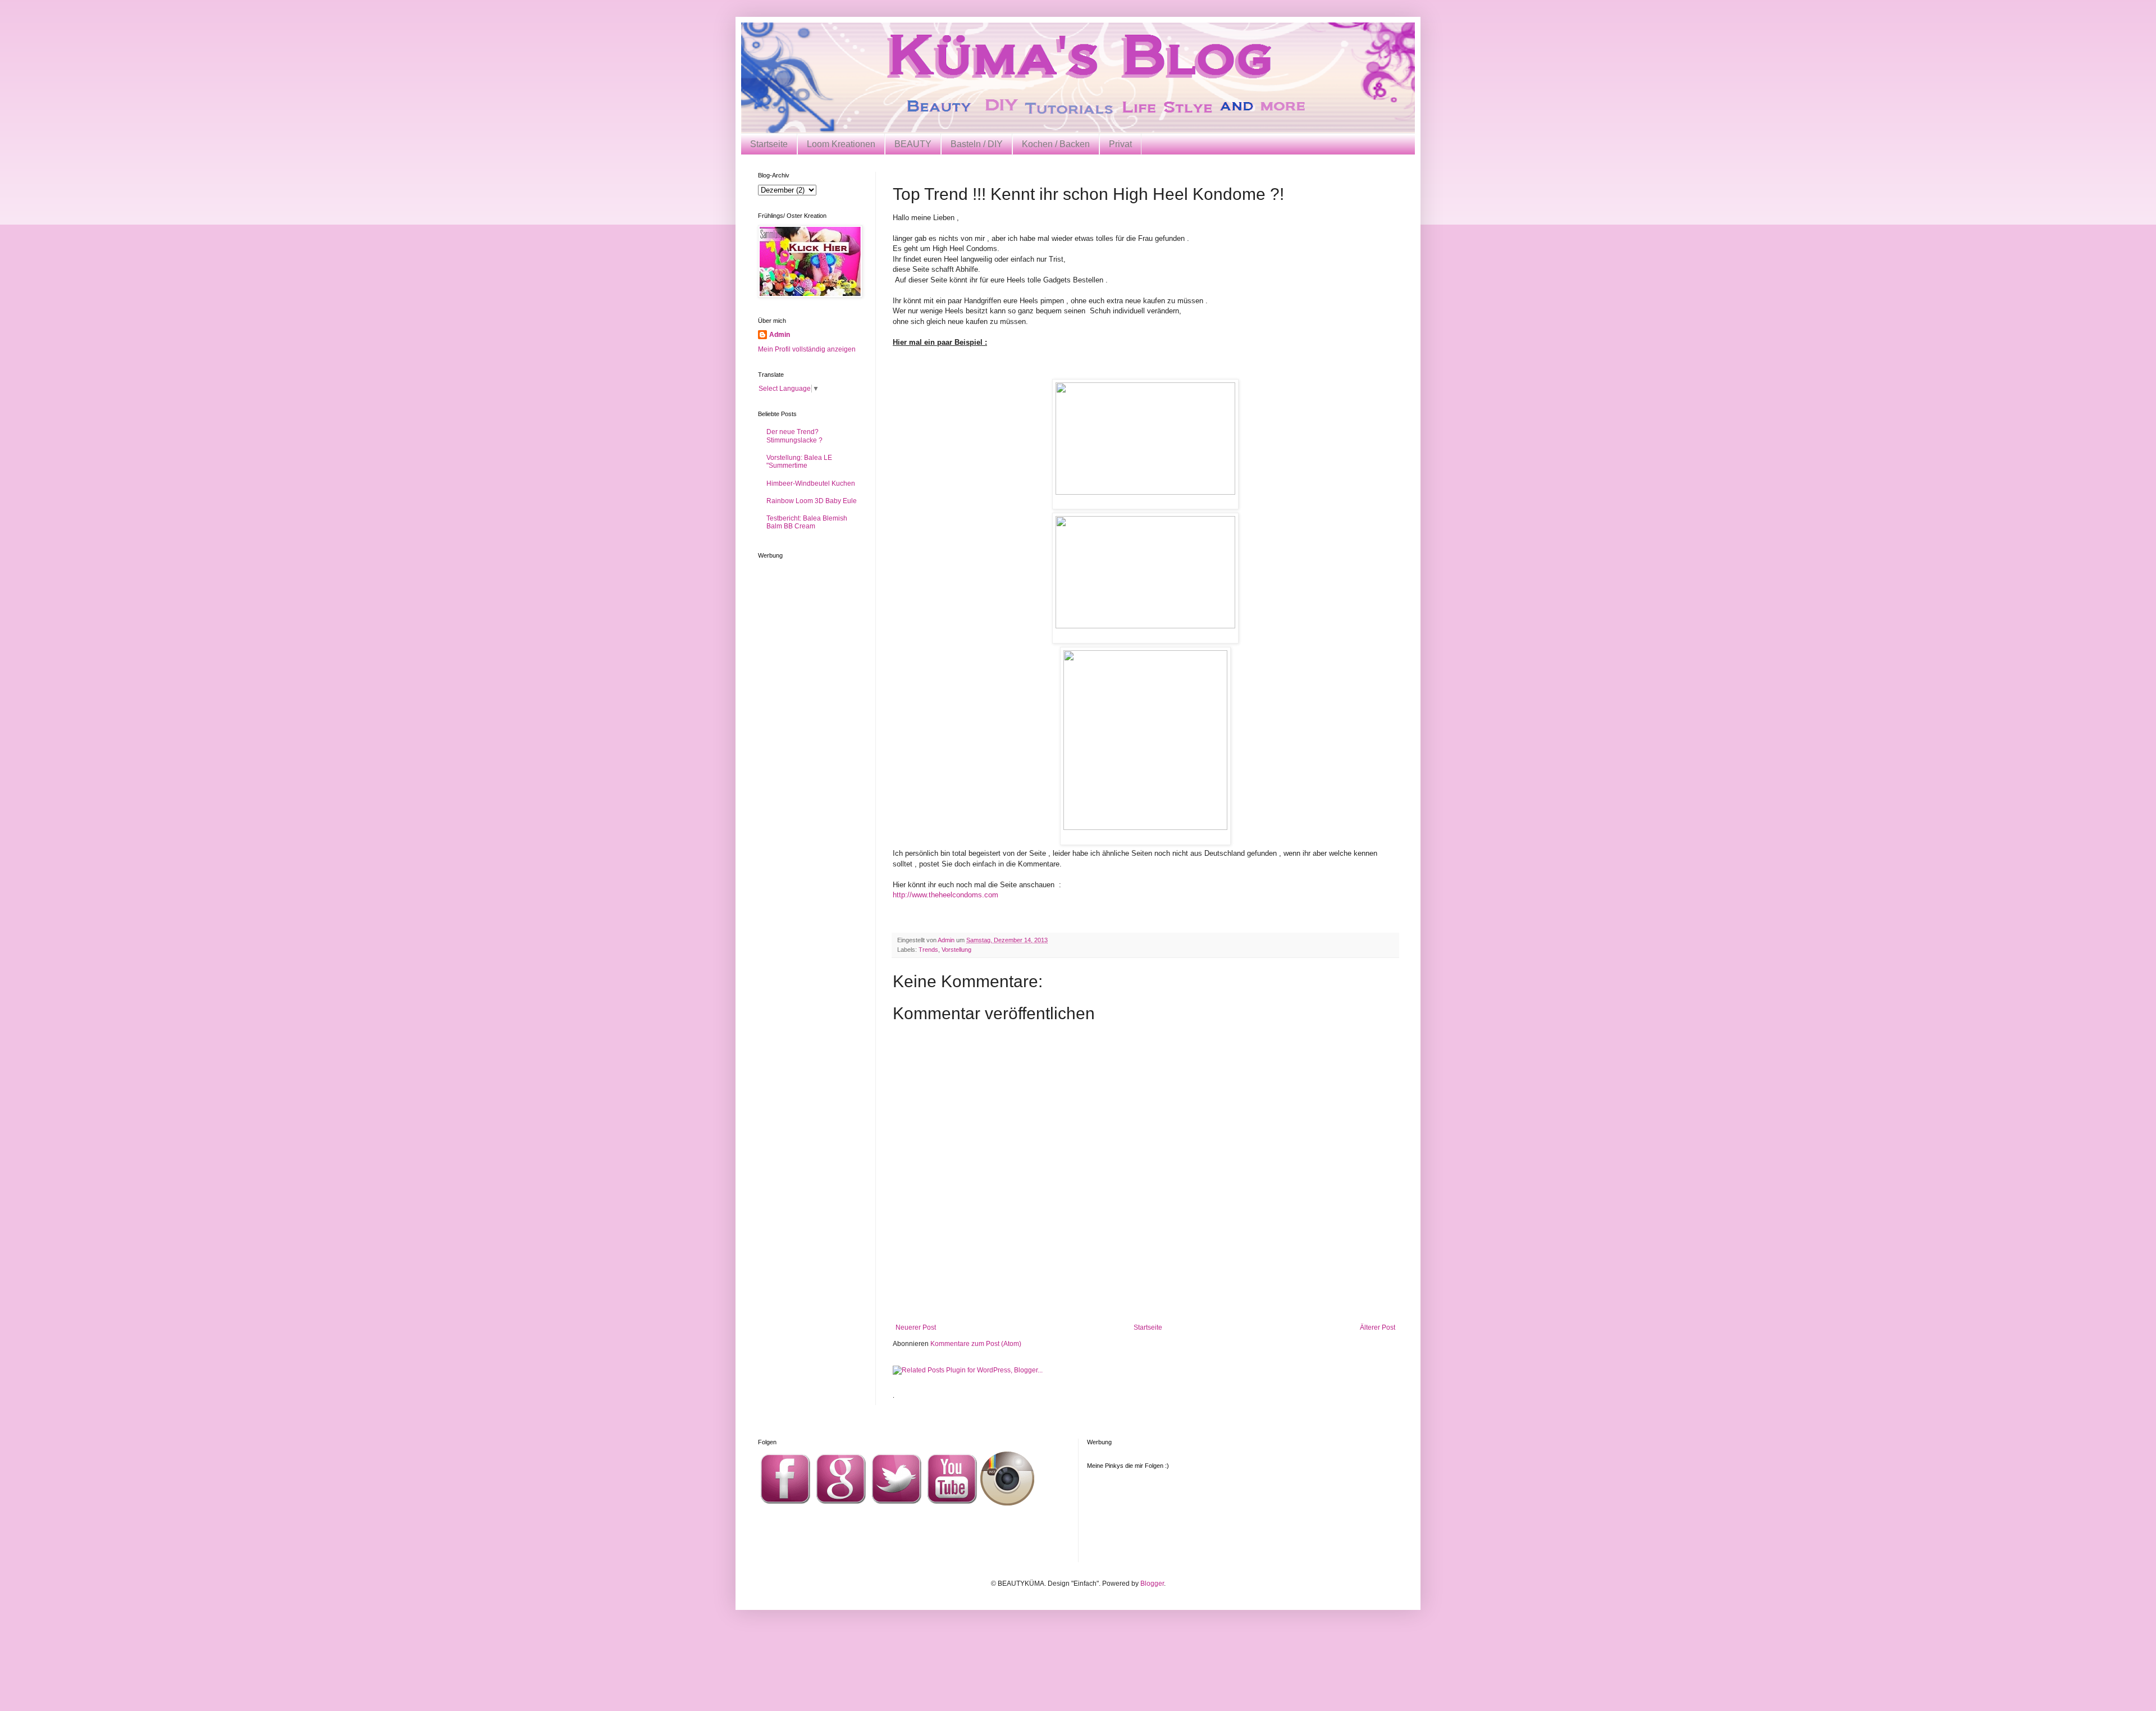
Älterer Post (1378, 1327)
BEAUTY (913, 144)
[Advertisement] (1145, 1293)
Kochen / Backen (1056, 144)
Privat (1120, 144)
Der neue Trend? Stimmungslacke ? (794, 436)
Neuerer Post (916, 1327)
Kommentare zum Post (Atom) (976, 1344)
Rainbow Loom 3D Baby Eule (812, 501)
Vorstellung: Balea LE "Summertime (799, 462)
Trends (928, 950)
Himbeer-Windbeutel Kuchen (811, 483)
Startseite (769, 144)
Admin (780, 335)
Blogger (1152, 1584)
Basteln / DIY (977, 144)
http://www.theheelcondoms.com (945, 895)
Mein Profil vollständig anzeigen (807, 349)
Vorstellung (956, 950)
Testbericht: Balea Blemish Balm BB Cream (807, 522)
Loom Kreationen (841, 144)
